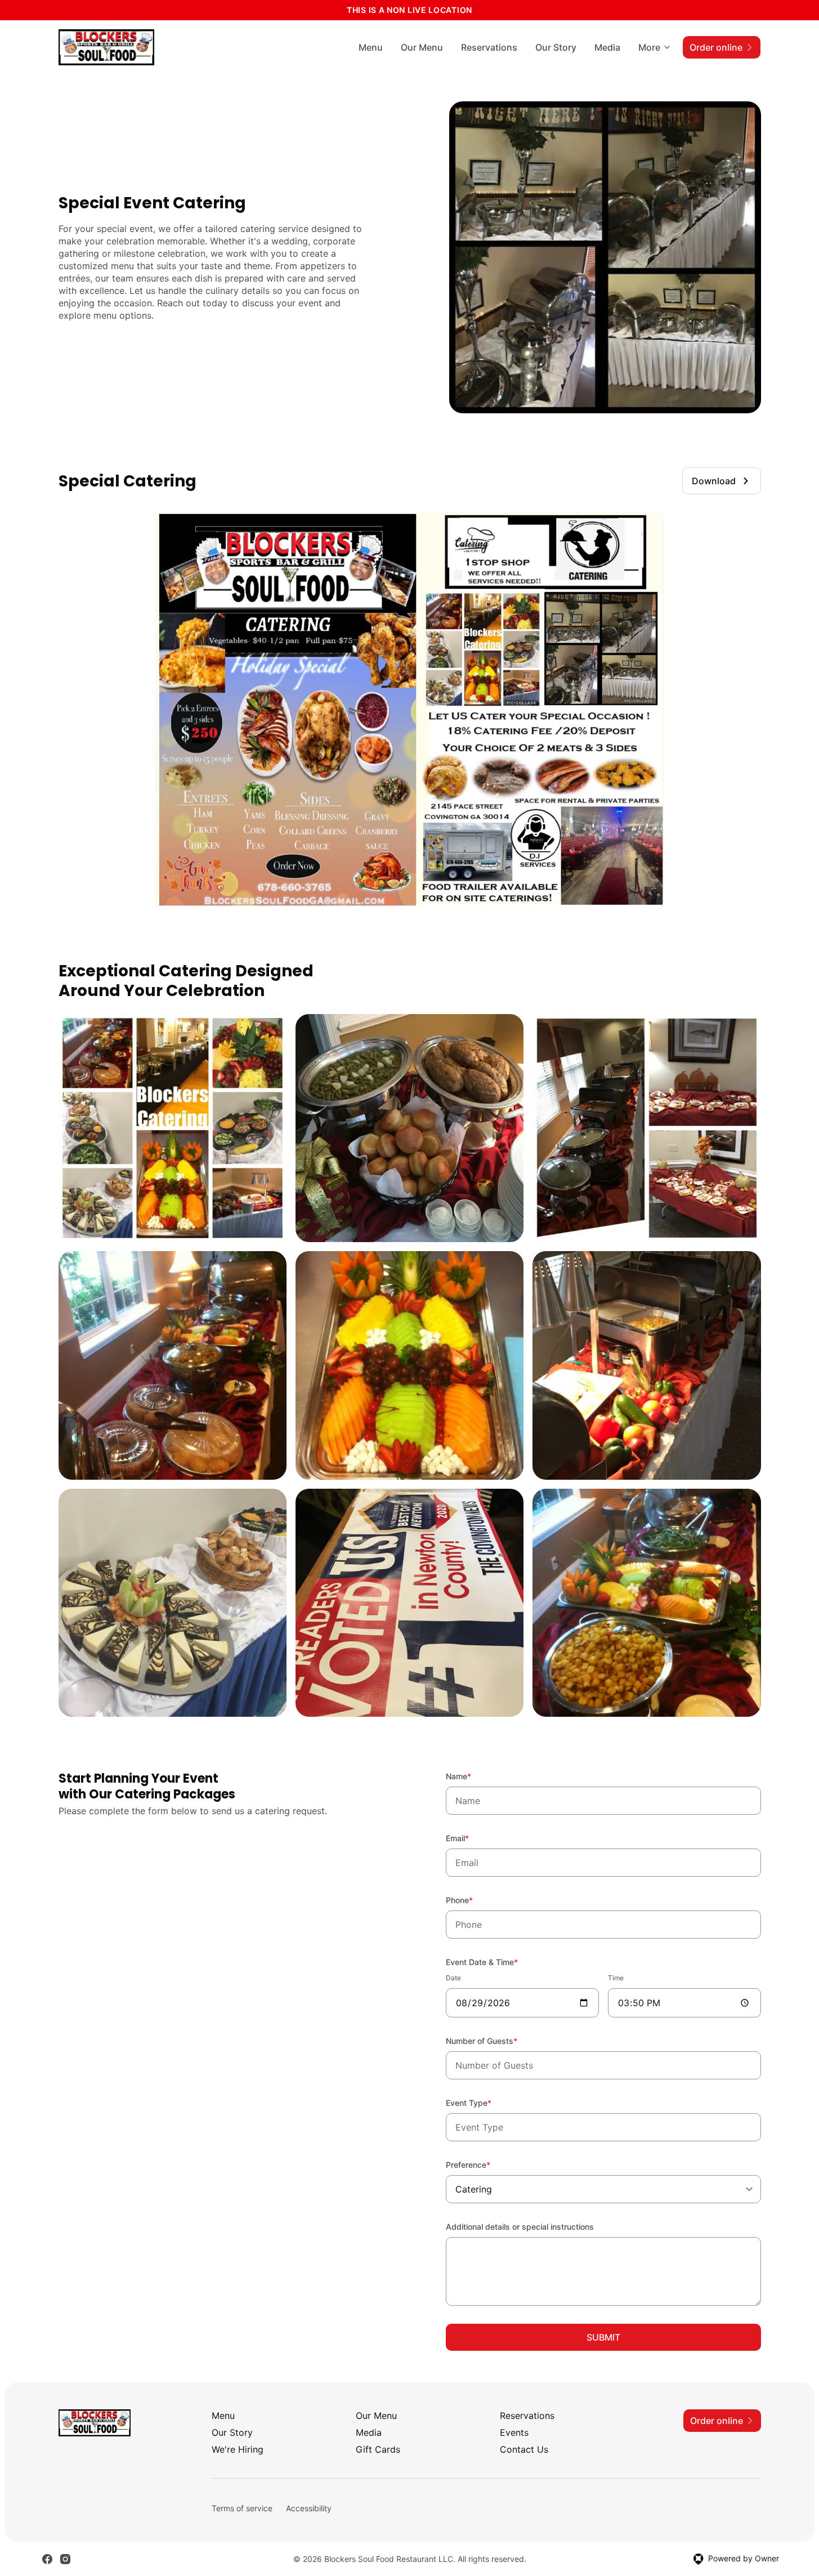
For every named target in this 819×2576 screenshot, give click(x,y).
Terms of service (242, 2508)
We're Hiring (238, 2449)
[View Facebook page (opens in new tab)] (47, 2559)
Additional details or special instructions (520, 2227)
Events (514, 2432)
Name (474, 1776)
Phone (475, 1900)
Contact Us (524, 2449)
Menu (371, 47)
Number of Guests (497, 2041)
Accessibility (309, 2508)
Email (473, 1838)
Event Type (484, 2102)
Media (607, 47)
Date (453, 1978)
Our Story (556, 47)
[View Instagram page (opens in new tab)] (65, 2559)
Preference (483, 2164)
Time (616, 1978)
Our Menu (422, 47)
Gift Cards (378, 2449)
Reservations (489, 47)
